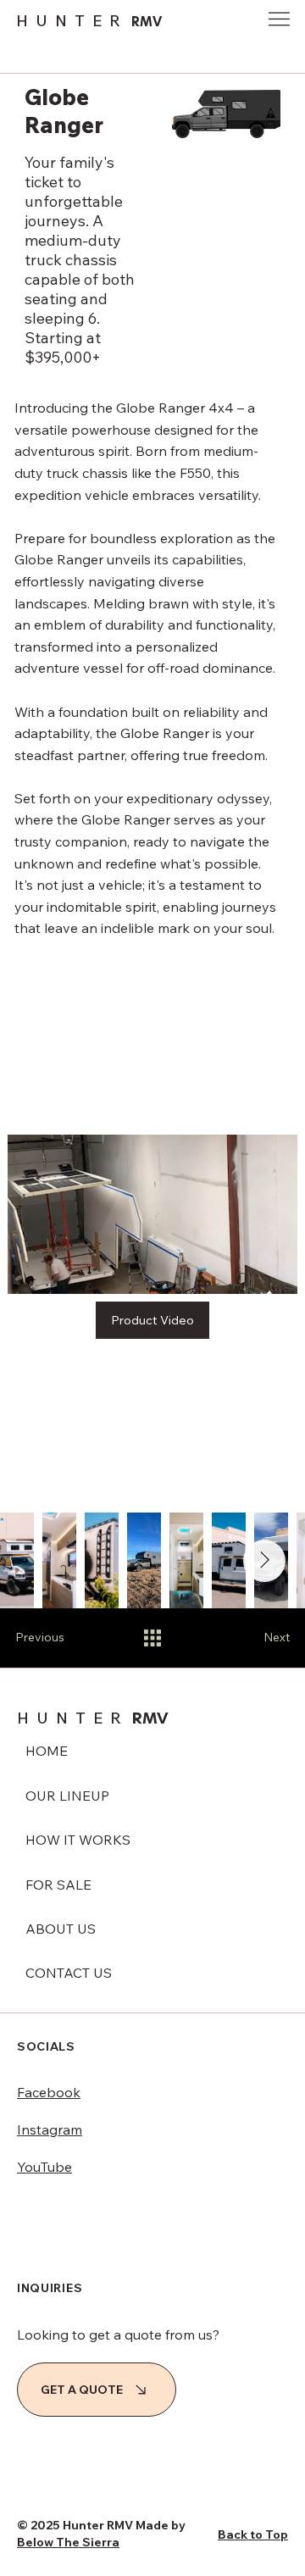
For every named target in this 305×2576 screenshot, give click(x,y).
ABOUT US (61, 1929)
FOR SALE (58, 1885)
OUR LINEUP (67, 1796)
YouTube (44, 2167)
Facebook (49, 2092)
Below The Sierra (68, 2542)
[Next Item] (264, 1561)
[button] (268, 1274)
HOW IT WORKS (78, 1840)
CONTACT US (69, 1973)
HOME (47, 1751)
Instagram (50, 2129)
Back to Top (253, 2534)
